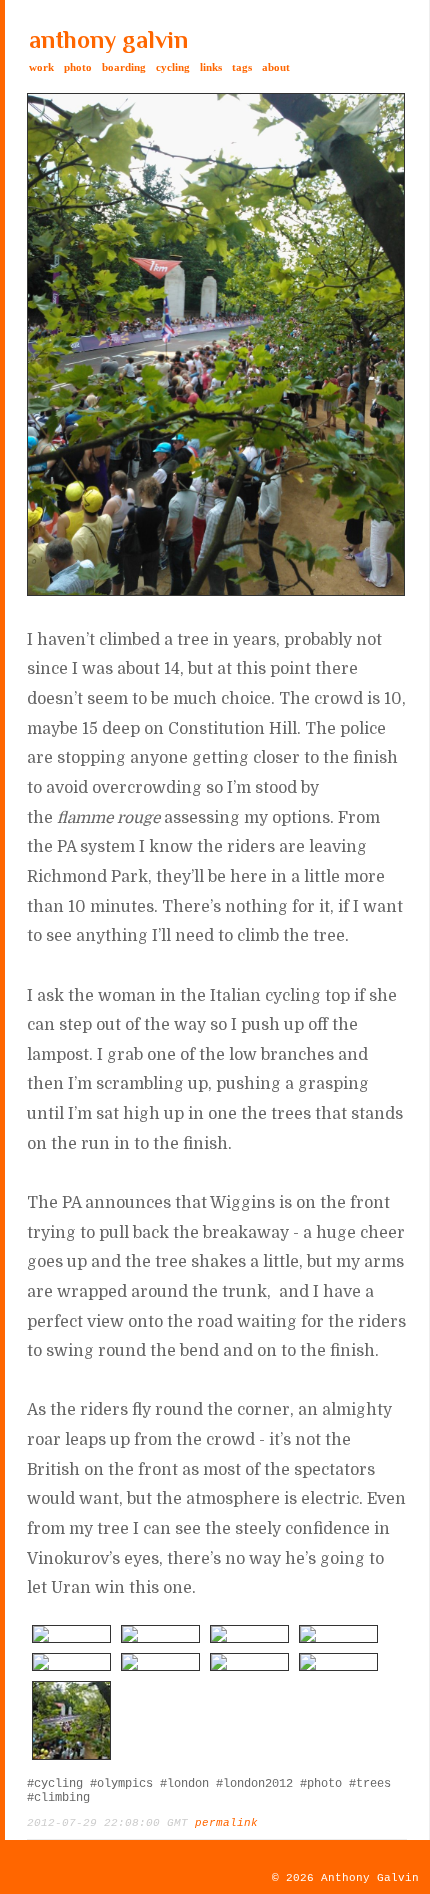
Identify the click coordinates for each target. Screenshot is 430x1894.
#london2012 (254, 1784)
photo (78, 67)
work (41, 67)
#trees (370, 1784)
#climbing (58, 1798)
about (276, 67)
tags (242, 67)
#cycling (55, 1784)
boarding (124, 67)
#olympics (121, 1784)
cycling (173, 67)
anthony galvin (108, 39)
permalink (226, 1823)
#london (184, 1784)
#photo (321, 1784)
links (211, 67)
